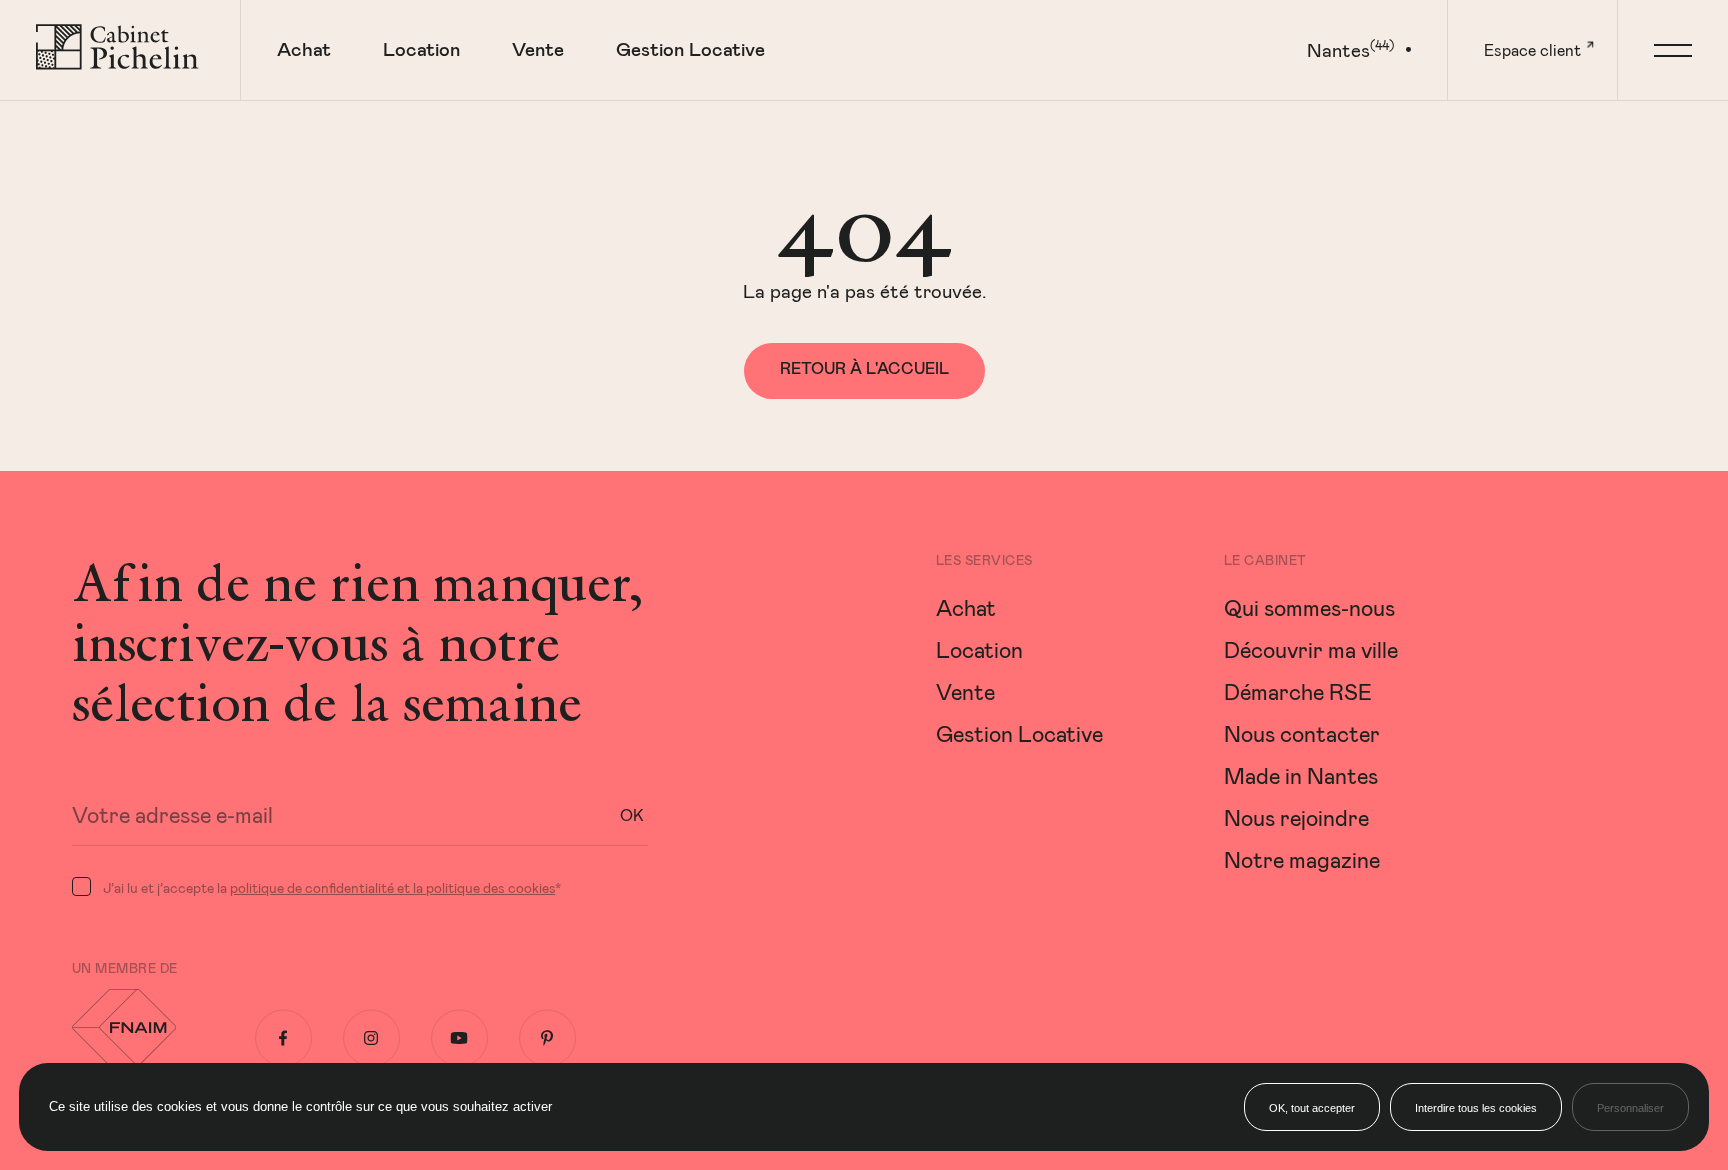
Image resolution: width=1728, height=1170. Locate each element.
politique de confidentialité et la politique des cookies (392, 887)
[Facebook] (283, 1038)
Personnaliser (1630, 1108)
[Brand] (120, 50)
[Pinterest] (547, 1038)
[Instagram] (371, 1038)
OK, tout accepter (1312, 1108)
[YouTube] (459, 1038)
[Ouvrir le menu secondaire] (1672, 50)
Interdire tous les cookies (1476, 1108)
